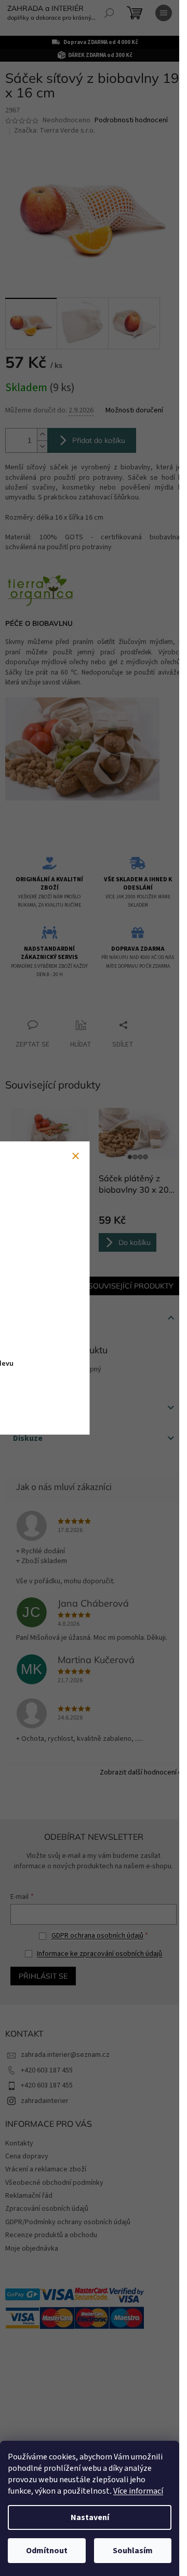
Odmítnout (47, 2551)
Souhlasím (133, 2551)
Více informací (138, 2491)
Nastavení (90, 2517)
